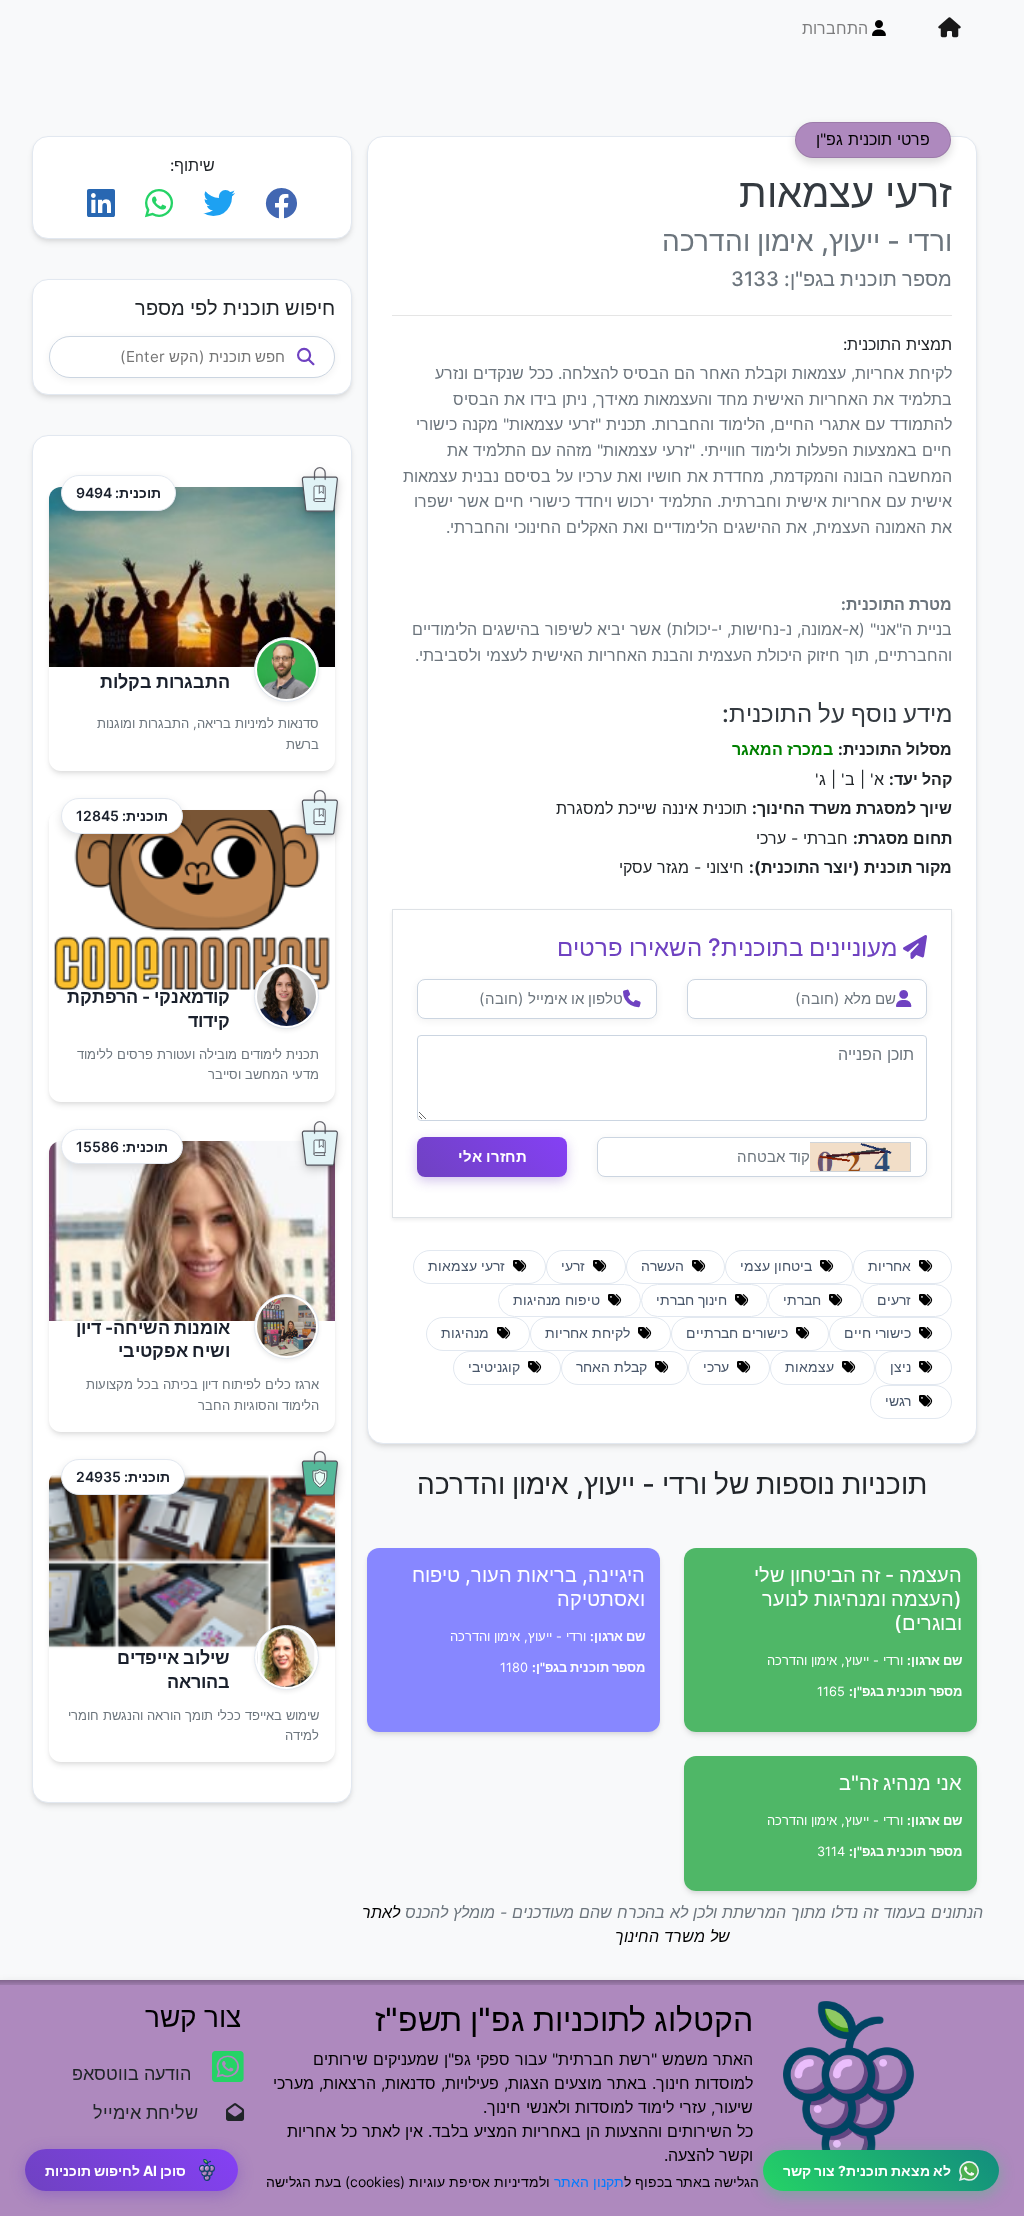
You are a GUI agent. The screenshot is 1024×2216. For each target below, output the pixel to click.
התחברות (835, 28)
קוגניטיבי (496, 1367)
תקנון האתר (589, 2181)
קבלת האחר (613, 1367)
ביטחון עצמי (778, 1266)
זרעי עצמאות (468, 1266)
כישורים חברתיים (739, 1333)
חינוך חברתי (693, 1300)
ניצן (902, 1367)
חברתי (804, 1300)
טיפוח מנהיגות (558, 1300)
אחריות (891, 1266)
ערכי (718, 1367)
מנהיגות (467, 1333)
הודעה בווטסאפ (134, 2073)
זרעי (575, 1266)
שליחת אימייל (155, 2112)
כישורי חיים (879, 1333)
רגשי (900, 1401)
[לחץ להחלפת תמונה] (860, 1157)
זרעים (896, 1300)
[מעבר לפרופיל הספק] (280, 669)
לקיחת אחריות (589, 1333)
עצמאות (811, 1367)
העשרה (664, 1266)
